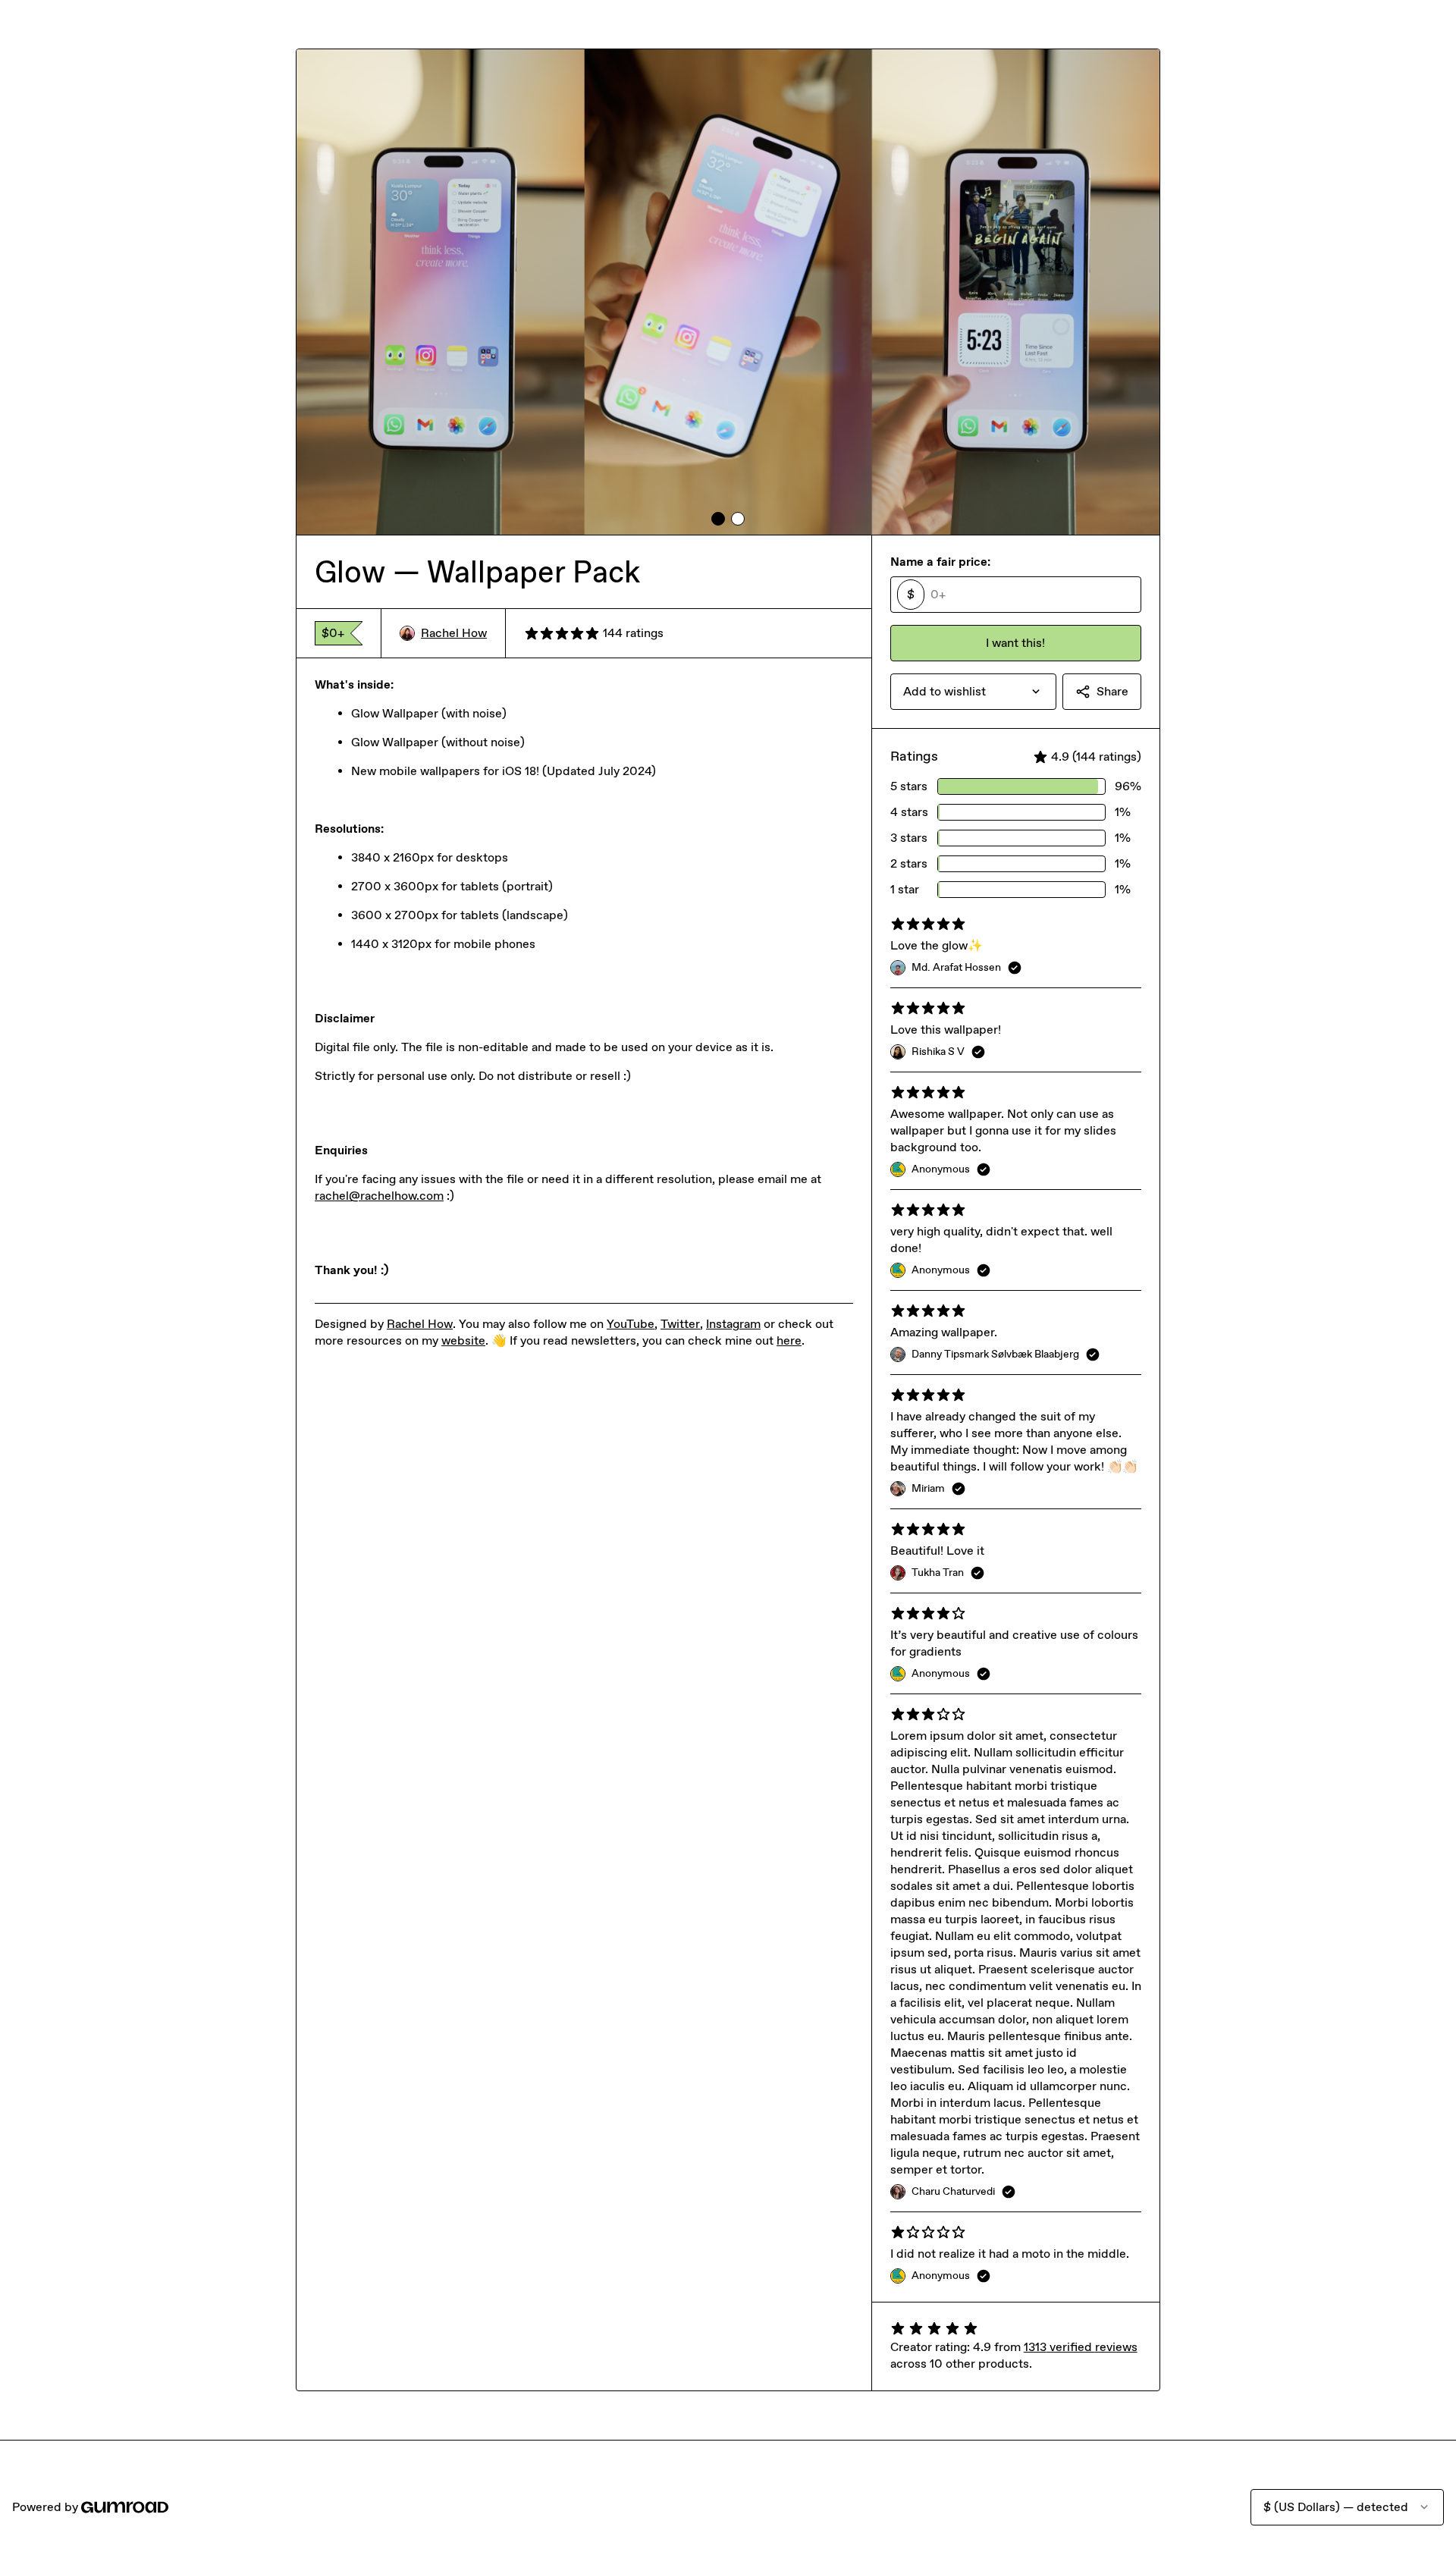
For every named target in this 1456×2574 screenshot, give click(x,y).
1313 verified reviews (1081, 2347)
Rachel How (454, 633)
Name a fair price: (940, 562)
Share (1112, 691)
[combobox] (973, 692)
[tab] (718, 519)
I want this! (1015, 643)
